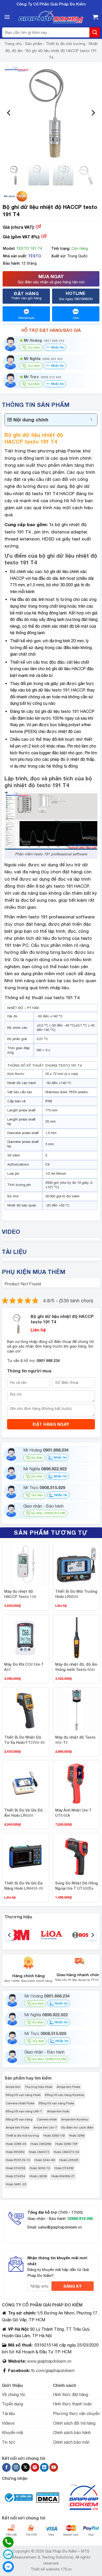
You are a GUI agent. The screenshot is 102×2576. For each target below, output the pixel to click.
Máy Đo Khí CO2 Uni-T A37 (24, 1667)
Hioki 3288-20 (16, 2144)
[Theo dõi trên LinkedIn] (44, 2467)
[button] (7, 17)
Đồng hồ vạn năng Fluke (56, 2103)
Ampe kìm (13, 2087)
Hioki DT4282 (64, 2168)
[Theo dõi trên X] (25, 2467)
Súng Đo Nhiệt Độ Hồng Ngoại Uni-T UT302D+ (76, 1886)
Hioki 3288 (77, 2136)
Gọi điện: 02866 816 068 (48, 1513)
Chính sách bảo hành (72, 2432)
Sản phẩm (34, 44)
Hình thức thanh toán (72, 2404)
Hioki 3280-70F (67, 2144)
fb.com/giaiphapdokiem (52, 2370)
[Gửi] (95, 32)
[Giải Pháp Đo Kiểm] (51, 17)
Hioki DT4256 (15, 2168)
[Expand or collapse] (91, 420)
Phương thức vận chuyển (76, 2413)
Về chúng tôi (13, 2394)
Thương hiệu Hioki (39, 2087)
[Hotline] (8, 2542)
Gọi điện (37, 1458)
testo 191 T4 (40, 441)
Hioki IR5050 (15, 2152)
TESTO (35, 256)
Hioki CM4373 (39, 2152)
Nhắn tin (57, 347)
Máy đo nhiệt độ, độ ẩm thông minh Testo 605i (76, 1667)
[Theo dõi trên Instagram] (16, 2467)
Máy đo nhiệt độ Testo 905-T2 (75, 1740)
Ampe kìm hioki (58, 2111)
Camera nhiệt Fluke (20, 2103)
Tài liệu (8, 2413)
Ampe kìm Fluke (68, 2087)
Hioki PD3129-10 (18, 2160)
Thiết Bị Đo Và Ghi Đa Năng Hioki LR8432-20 (24, 1886)
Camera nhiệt (47, 2119)
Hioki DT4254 (15, 2176)
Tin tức (9, 2442)
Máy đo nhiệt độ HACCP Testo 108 (20, 1594)
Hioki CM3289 (41, 2144)
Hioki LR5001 (69, 2160)
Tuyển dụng (12, 2404)
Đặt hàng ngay (51, 1424)
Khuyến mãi (12, 2432)
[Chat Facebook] (8, 2567)
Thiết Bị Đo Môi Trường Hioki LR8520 (76, 1594)
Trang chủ (13, 44)
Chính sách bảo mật (71, 2442)
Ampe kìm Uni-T (45, 2127)
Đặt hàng (26, 295)
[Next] (93, 113)
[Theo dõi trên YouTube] (54, 2467)
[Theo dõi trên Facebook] (6, 2467)
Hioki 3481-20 (16, 2184)
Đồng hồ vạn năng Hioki (23, 2095)
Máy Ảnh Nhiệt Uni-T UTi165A (73, 1813)
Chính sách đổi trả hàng (74, 2423)
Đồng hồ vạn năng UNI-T (24, 2111)
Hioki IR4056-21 (63, 2176)
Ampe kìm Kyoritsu (75, 2119)
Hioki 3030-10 (40, 2168)
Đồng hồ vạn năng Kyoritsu (65, 2095)
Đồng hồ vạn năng (19, 2119)
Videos (8, 2423)
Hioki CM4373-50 (66, 2152)
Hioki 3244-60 (45, 2160)
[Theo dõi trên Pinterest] (35, 2467)
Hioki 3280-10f (54, 2136)
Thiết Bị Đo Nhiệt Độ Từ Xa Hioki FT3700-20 (24, 1740)
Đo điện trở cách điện (77, 2127)
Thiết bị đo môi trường (66, 44)
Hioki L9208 (38, 2176)
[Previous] (9, 113)
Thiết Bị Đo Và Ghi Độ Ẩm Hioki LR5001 (23, 1813)
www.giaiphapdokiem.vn (49, 2361)
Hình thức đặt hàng (70, 2394)
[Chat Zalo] (8, 2554)
